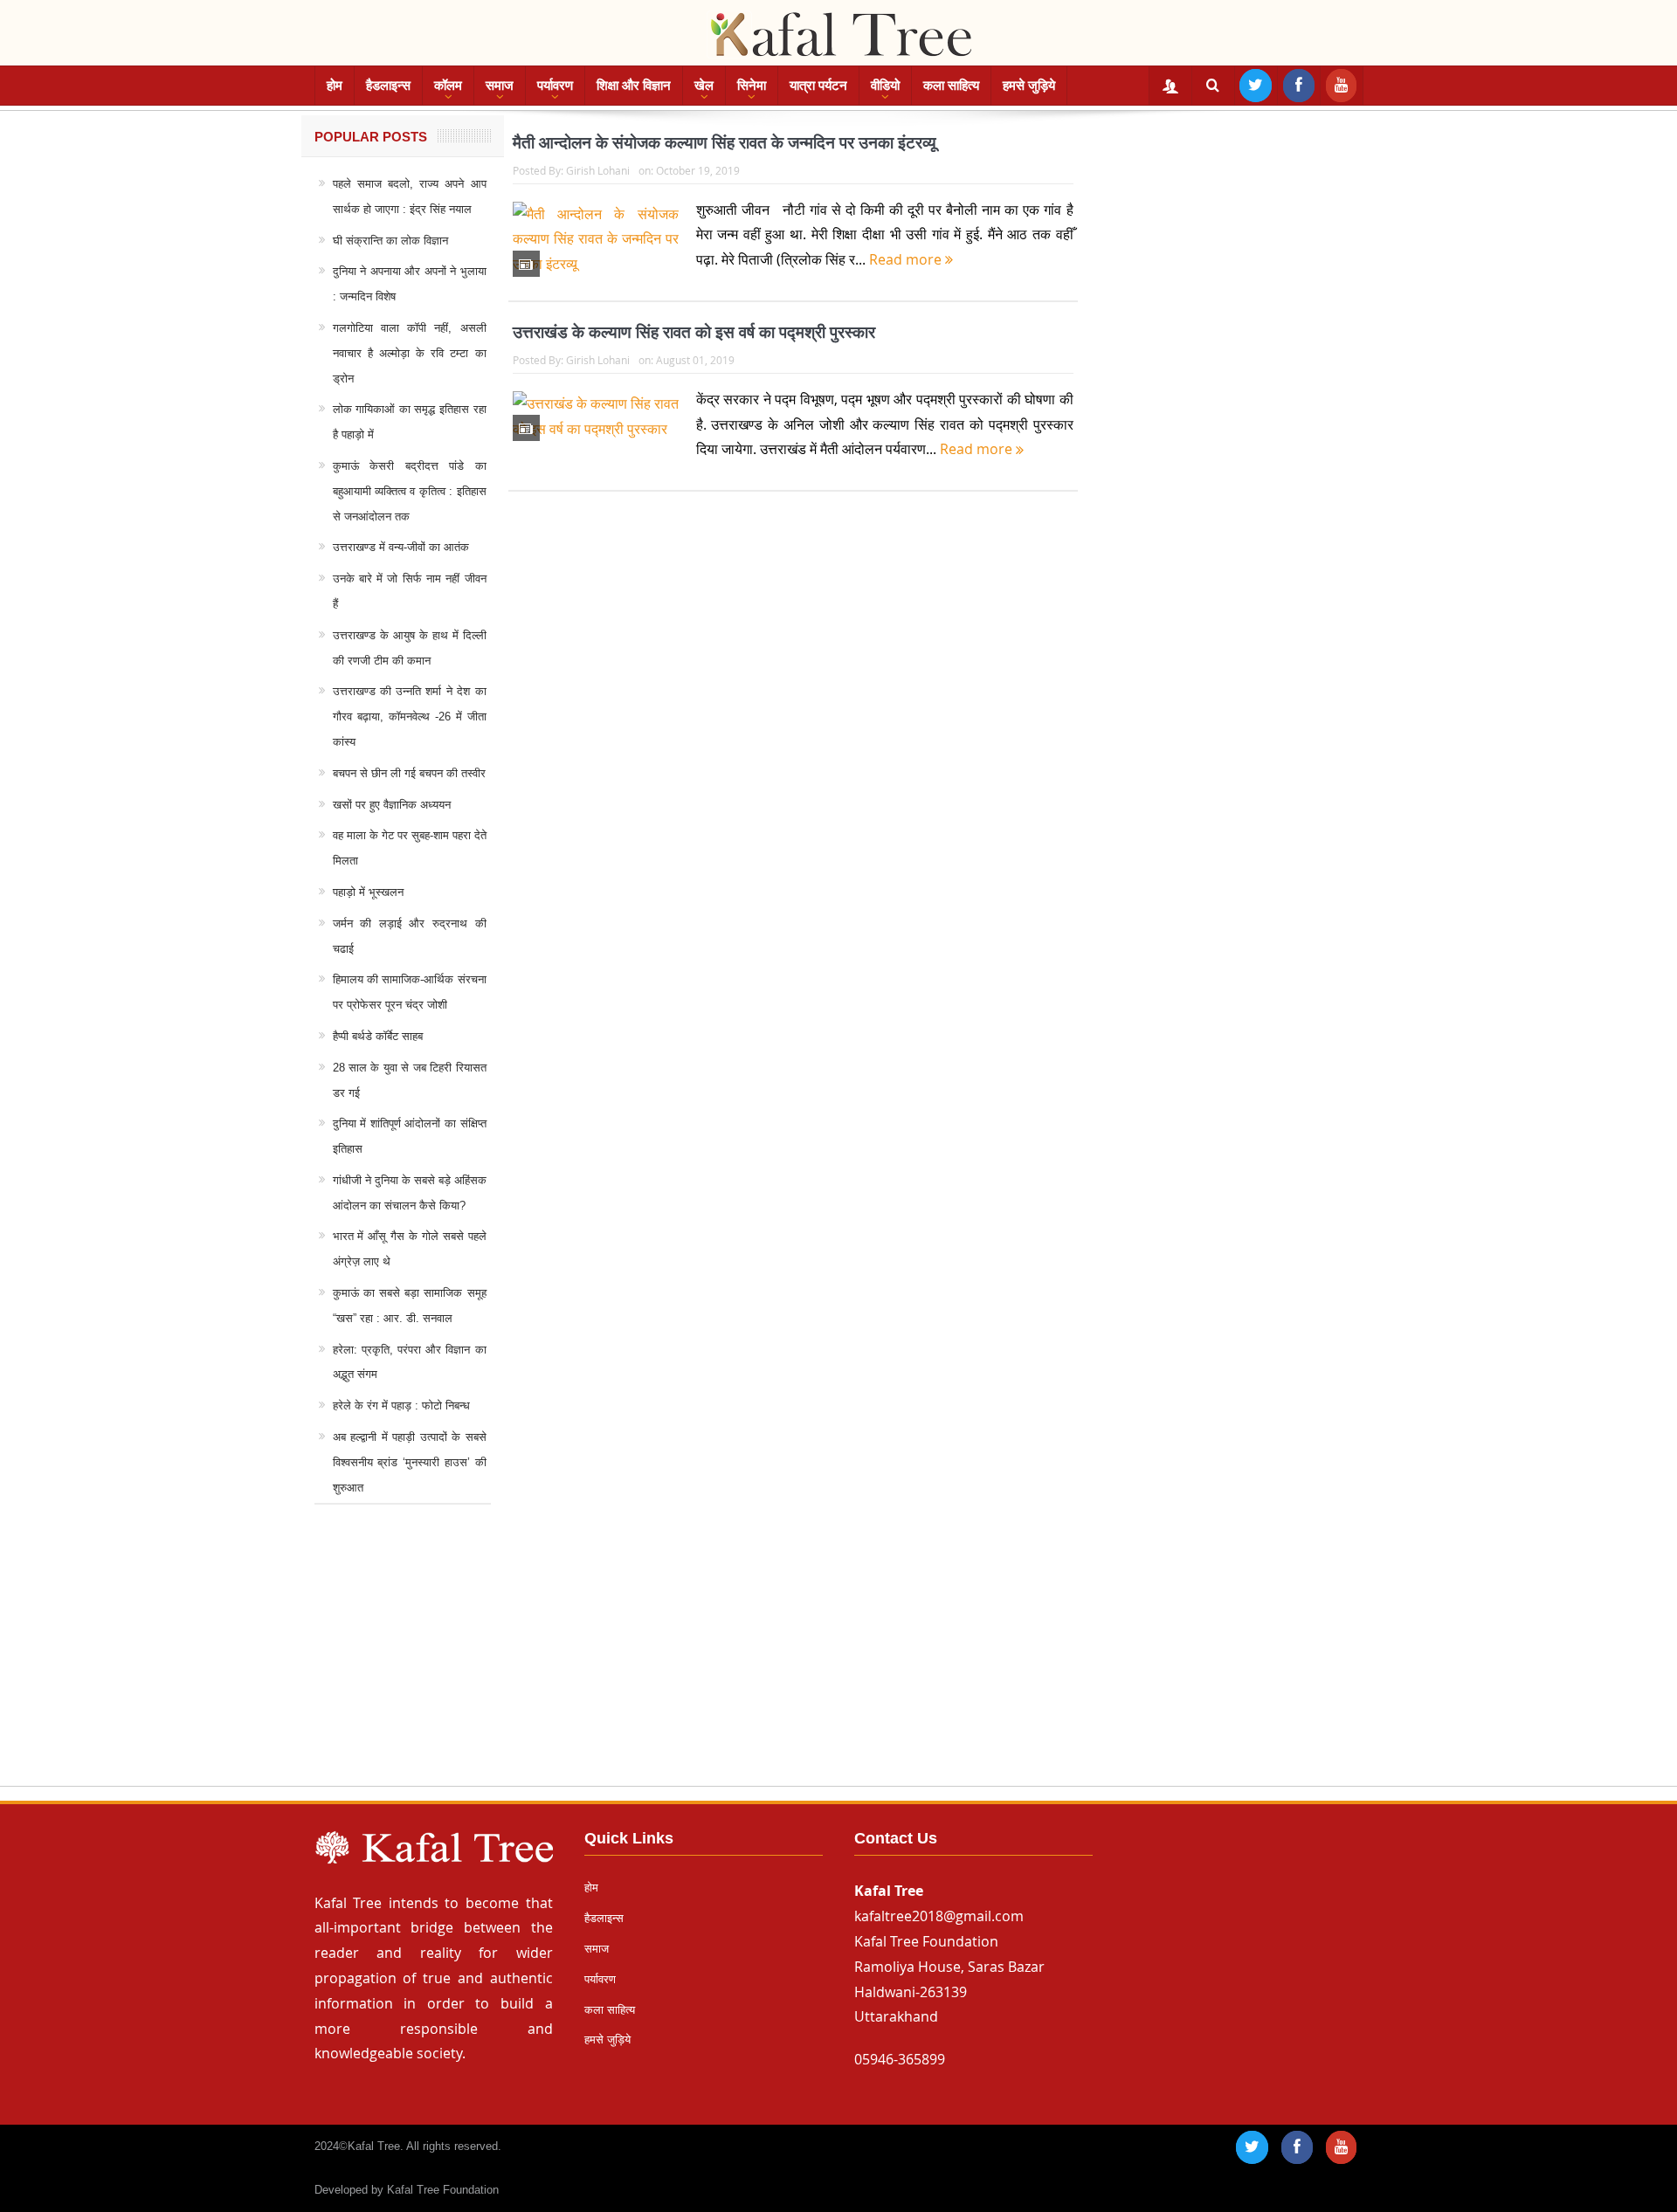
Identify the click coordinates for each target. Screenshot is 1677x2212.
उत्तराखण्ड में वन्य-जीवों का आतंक (401, 547)
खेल (704, 85)
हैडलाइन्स (388, 85)
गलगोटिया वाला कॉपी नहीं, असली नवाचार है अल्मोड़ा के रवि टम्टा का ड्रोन (410, 353)
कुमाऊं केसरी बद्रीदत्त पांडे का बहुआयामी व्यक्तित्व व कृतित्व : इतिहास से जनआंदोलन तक (410, 491)
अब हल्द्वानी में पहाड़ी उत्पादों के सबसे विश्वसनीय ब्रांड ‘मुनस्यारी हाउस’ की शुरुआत (410, 1462)
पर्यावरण (555, 85)
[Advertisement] (838, 1662)
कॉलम (448, 85)
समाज (500, 85)
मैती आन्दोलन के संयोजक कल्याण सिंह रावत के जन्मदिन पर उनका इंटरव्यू (725, 143)
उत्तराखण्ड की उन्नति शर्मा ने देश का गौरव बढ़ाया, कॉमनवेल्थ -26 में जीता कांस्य (410, 717)
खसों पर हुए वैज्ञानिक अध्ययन (392, 805)
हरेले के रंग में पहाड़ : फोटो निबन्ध (401, 1406)
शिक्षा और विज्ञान (634, 85)
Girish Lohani (598, 170)
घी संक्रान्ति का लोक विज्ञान (390, 241)
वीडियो (885, 85)
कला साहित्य (951, 85)
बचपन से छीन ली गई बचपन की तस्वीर (409, 773)
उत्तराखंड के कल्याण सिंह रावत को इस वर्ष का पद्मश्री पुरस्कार (694, 332)
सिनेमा (752, 85)
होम (335, 85)
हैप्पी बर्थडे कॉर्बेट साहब (378, 1036)
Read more (907, 259)
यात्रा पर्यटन (818, 85)
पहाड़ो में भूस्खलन (368, 892)
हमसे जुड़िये (1029, 85)
